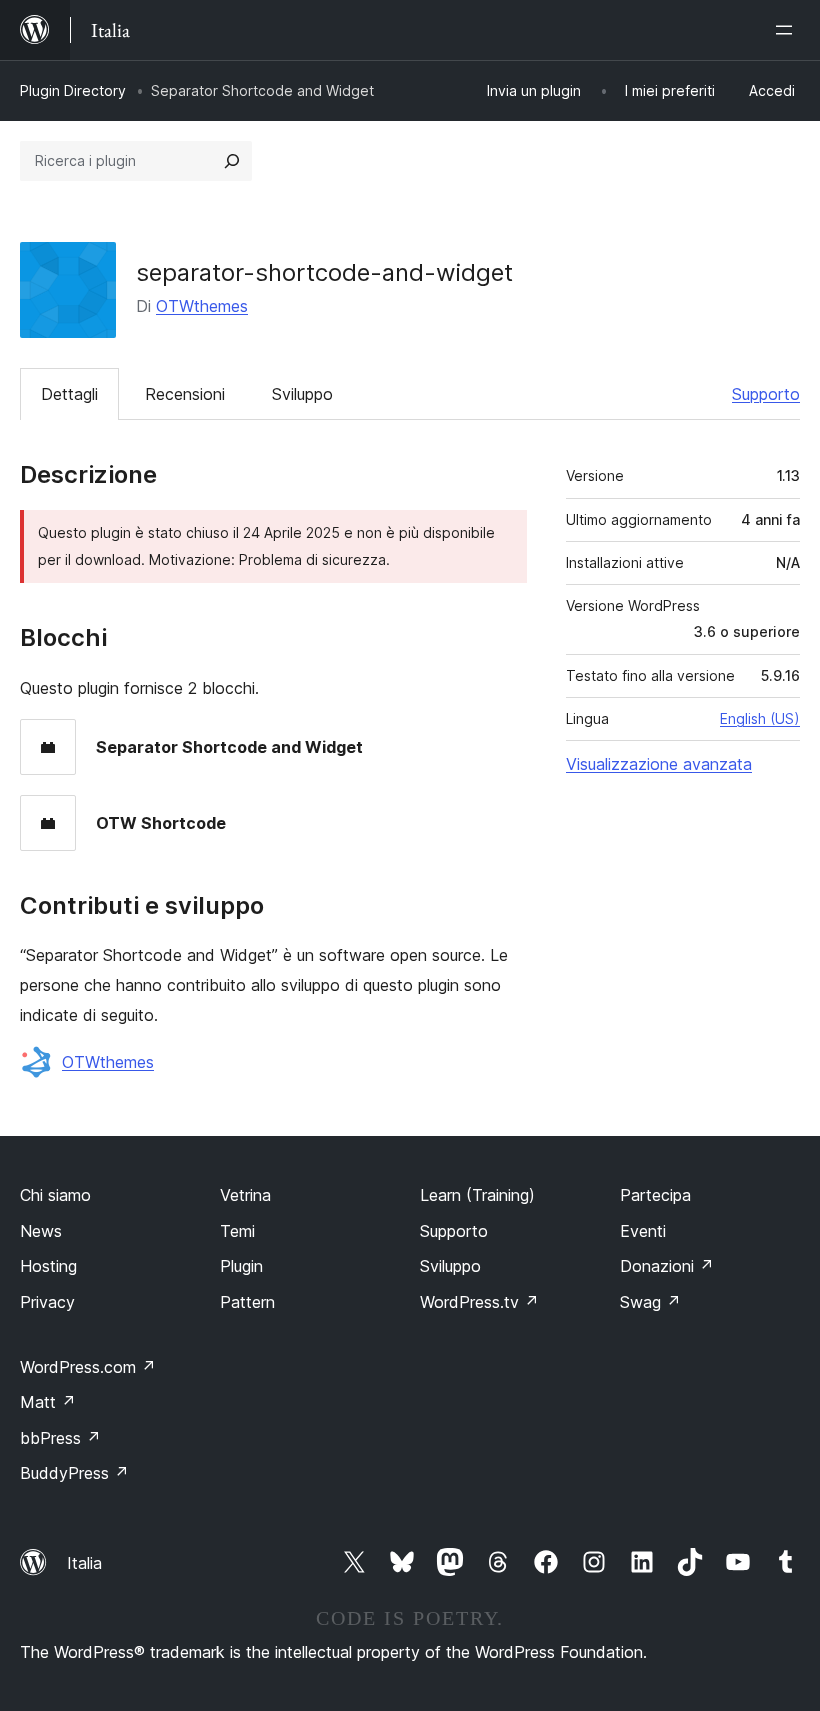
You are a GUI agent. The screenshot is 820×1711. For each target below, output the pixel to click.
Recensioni (185, 394)
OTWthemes (202, 306)
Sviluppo (302, 394)
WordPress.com (88, 1367)
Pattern (247, 1302)
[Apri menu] (788, 30)
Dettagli (69, 394)
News (41, 1231)
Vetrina (245, 1195)
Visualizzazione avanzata (659, 764)
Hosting (48, 1266)
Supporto (766, 394)
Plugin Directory (73, 90)
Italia (84, 1563)
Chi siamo (55, 1195)
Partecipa (655, 1195)
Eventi (643, 1231)
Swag (650, 1302)
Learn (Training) (477, 1195)
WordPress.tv (479, 1302)
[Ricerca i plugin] (232, 161)
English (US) (760, 718)
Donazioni (667, 1266)
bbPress (60, 1438)
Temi (237, 1231)
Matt (48, 1402)
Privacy (47, 1302)
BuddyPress (74, 1473)
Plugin (241, 1266)
